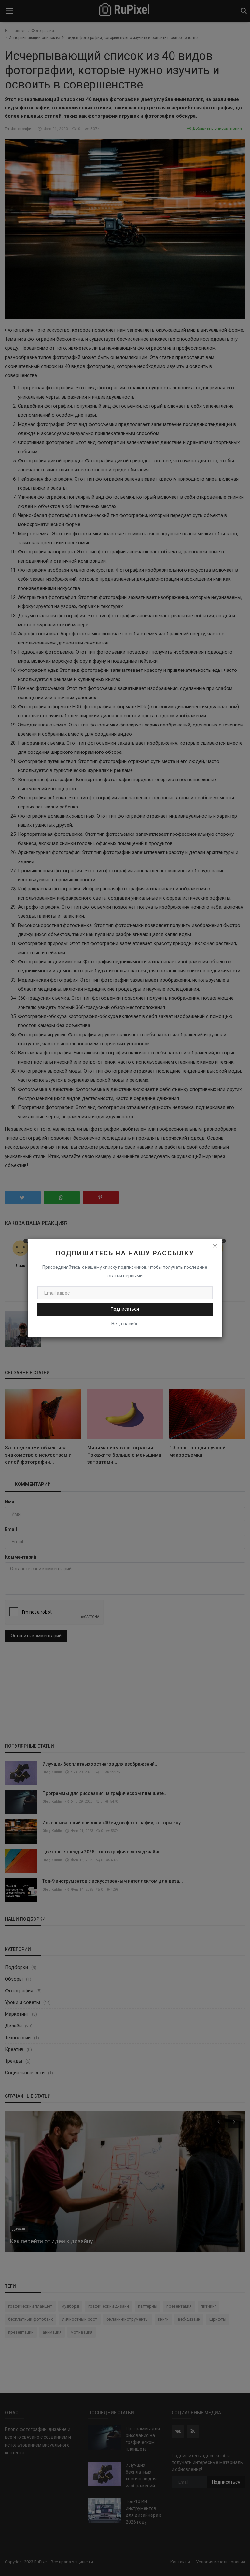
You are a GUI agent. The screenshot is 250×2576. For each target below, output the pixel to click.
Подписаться (125, 1309)
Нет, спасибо (125, 1324)
